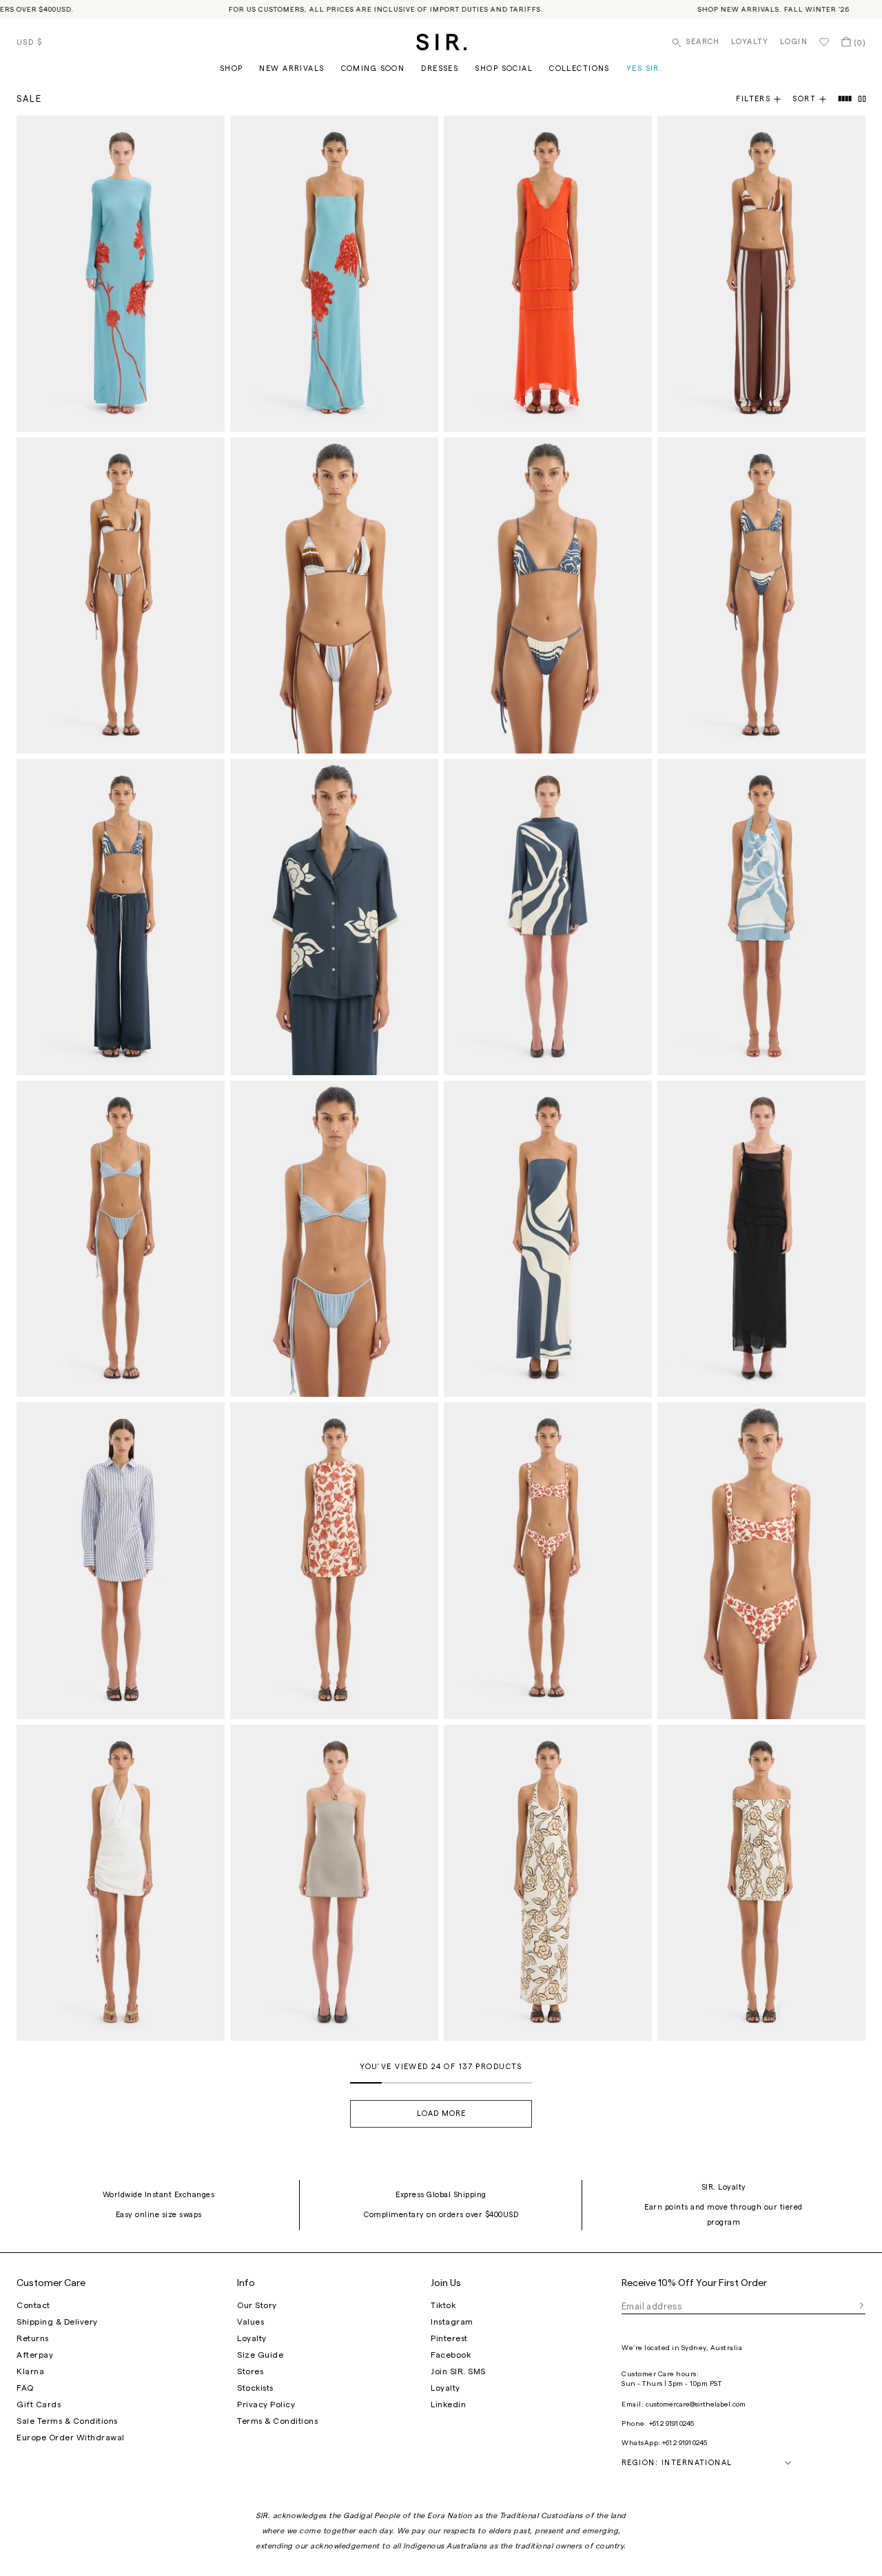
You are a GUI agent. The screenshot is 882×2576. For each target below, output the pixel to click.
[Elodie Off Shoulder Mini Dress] (761, 1883)
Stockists (255, 2388)
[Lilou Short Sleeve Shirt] (334, 917)
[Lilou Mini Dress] (548, 917)
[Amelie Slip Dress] (334, 274)
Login (794, 42)
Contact (33, 2305)
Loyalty (750, 42)
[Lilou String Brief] (761, 595)
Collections (580, 69)
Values (250, 2322)
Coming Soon (373, 69)
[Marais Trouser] (761, 274)
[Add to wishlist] (208, 132)
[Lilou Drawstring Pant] (121, 917)
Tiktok (443, 2305)
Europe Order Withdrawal (71, 2438)
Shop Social (504, 69)
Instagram (452, 2322)
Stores (250, 2371)
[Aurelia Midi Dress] (761, 1239)
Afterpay (35, 2355)
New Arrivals (291, 69)
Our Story (257, 2305)
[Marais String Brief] (121, 595)
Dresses (440, 69)
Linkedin (448, 2404)
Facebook (451, 2355)
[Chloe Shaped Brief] (548, 1560)
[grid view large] (845, 99)
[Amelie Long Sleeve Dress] (121, 274)
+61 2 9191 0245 (671, 2424)
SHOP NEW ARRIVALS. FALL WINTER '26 (748, 10)
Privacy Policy (266, 2404)
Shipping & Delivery (57, 2322)
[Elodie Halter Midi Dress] (548, 1883)
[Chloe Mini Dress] (334, 1560)
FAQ (25, 2388)
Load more (441, 2113)
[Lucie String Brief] (121, 1239)
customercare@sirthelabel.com (696, 2404)
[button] (815, 99)
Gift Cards (39, 2404)
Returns (33, 2338)
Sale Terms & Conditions (67, 2421)
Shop (232, 69)
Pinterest (449, 2338)
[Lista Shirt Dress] (121, 1560)
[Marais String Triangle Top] (334, 595)
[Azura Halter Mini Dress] (121, 1883)
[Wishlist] (824, 42)
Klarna (30, 2371)
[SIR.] (441, 42)
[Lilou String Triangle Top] (548, 595)
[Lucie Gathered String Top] (334, 1239)
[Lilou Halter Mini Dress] (761, 917)
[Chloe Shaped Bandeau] (761, 1560)
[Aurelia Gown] (548, 274)
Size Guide (260, 2355)
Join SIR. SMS (458, 2371)
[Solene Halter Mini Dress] (334, 1883)
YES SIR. (644, 69)
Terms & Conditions (277, 2421)
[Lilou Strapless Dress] (548, 1239)
